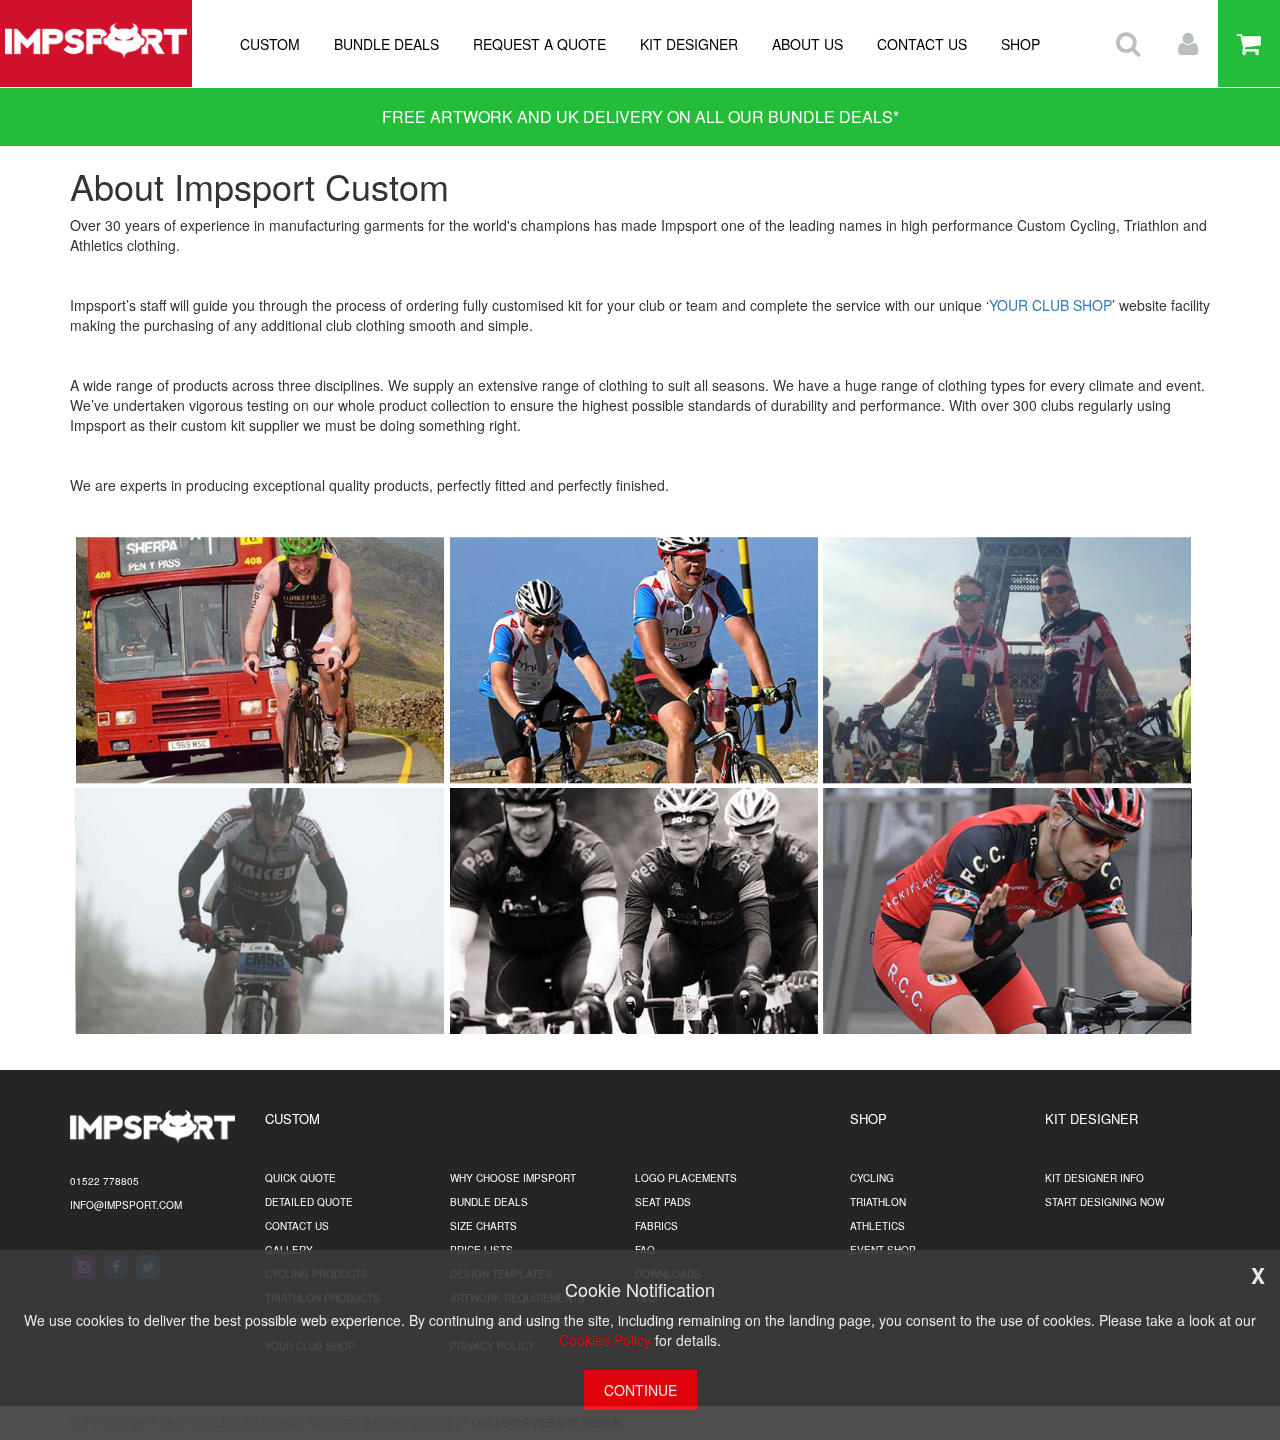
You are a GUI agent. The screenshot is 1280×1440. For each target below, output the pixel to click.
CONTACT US (922, 44)
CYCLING (872, 1178)
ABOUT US (807, 44)
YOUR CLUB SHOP (1050, 305)
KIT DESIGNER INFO (1094, 1178)
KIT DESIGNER (689, 44)
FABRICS (656, 1226)
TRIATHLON (878, 1202)
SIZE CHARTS (483, 1226)
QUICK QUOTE (300, 1178)
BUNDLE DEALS (386, 44)
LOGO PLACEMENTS (686, 1178)
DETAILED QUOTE (309, 1202)
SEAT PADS (663, 1202)
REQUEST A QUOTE (539, 44)
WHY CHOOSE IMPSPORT (513, 1178)
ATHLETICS (877, 1226)
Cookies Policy (605, 1340)
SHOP (1020, 44)
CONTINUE (640, 1390)
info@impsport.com (126, 1205)
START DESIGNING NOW (1104, 1202)
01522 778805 (104, 1181)
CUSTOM (270, 44)
